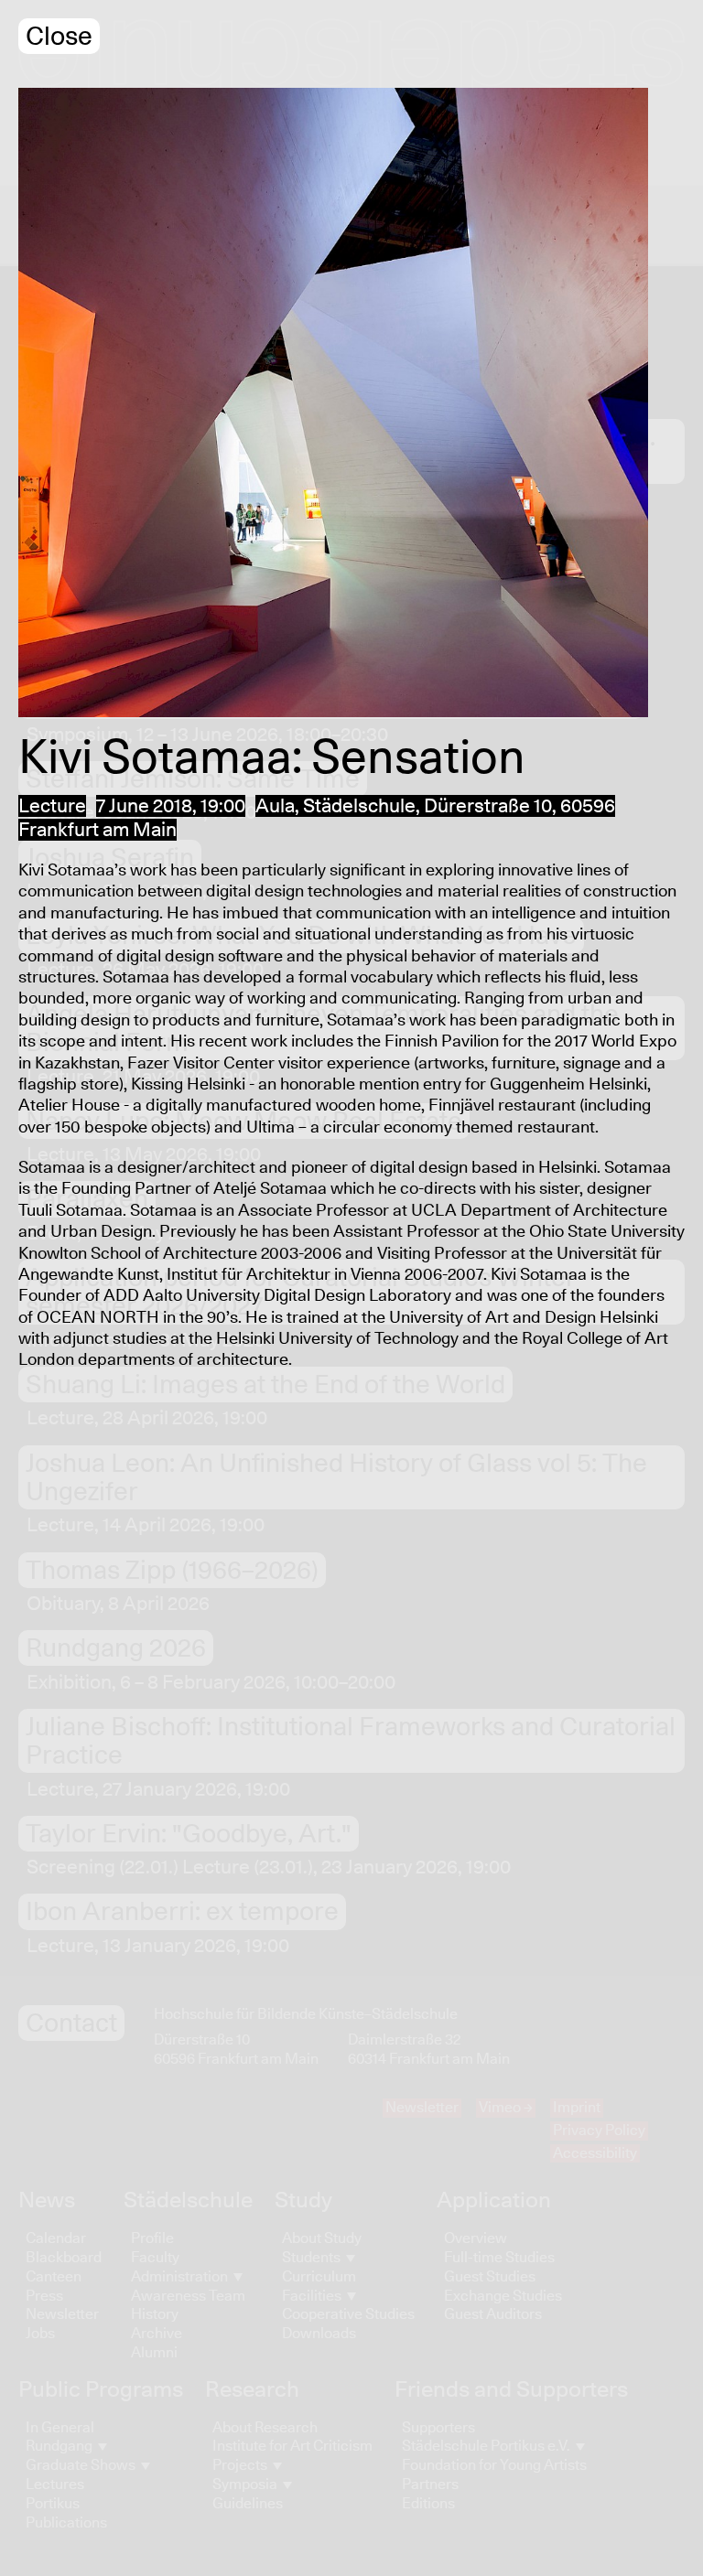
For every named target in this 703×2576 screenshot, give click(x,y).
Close (59, 37)
